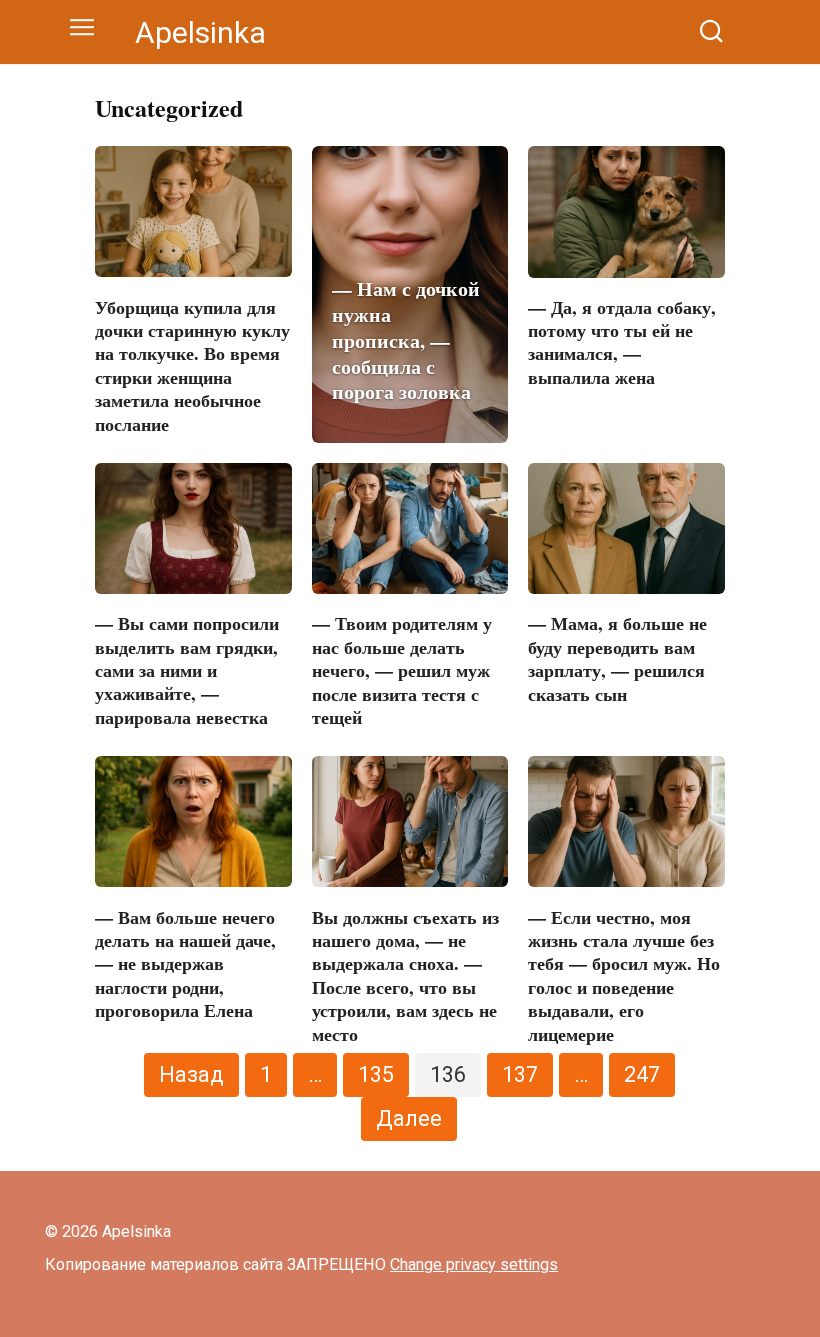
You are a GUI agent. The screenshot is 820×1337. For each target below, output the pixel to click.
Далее (409, 1118)
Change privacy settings (474, 1264)
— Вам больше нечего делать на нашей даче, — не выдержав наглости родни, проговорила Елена (185, 963)
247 (642, 1074)
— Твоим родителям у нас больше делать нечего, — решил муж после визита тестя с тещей (402, 670)
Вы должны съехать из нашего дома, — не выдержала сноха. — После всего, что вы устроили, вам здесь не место (405, 974)
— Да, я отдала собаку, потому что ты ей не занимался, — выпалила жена (622, 342)
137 (520, 1074)
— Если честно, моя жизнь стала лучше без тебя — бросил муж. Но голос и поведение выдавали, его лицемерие (624, 974)
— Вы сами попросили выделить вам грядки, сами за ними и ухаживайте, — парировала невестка (187, 670)
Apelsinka (200, 32)
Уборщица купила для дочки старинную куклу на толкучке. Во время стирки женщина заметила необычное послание (192, 364)
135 (376, 1074)
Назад (191, 1074)
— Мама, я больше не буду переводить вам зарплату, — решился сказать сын (617, 658)
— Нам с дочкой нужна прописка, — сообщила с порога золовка (406, 340)
